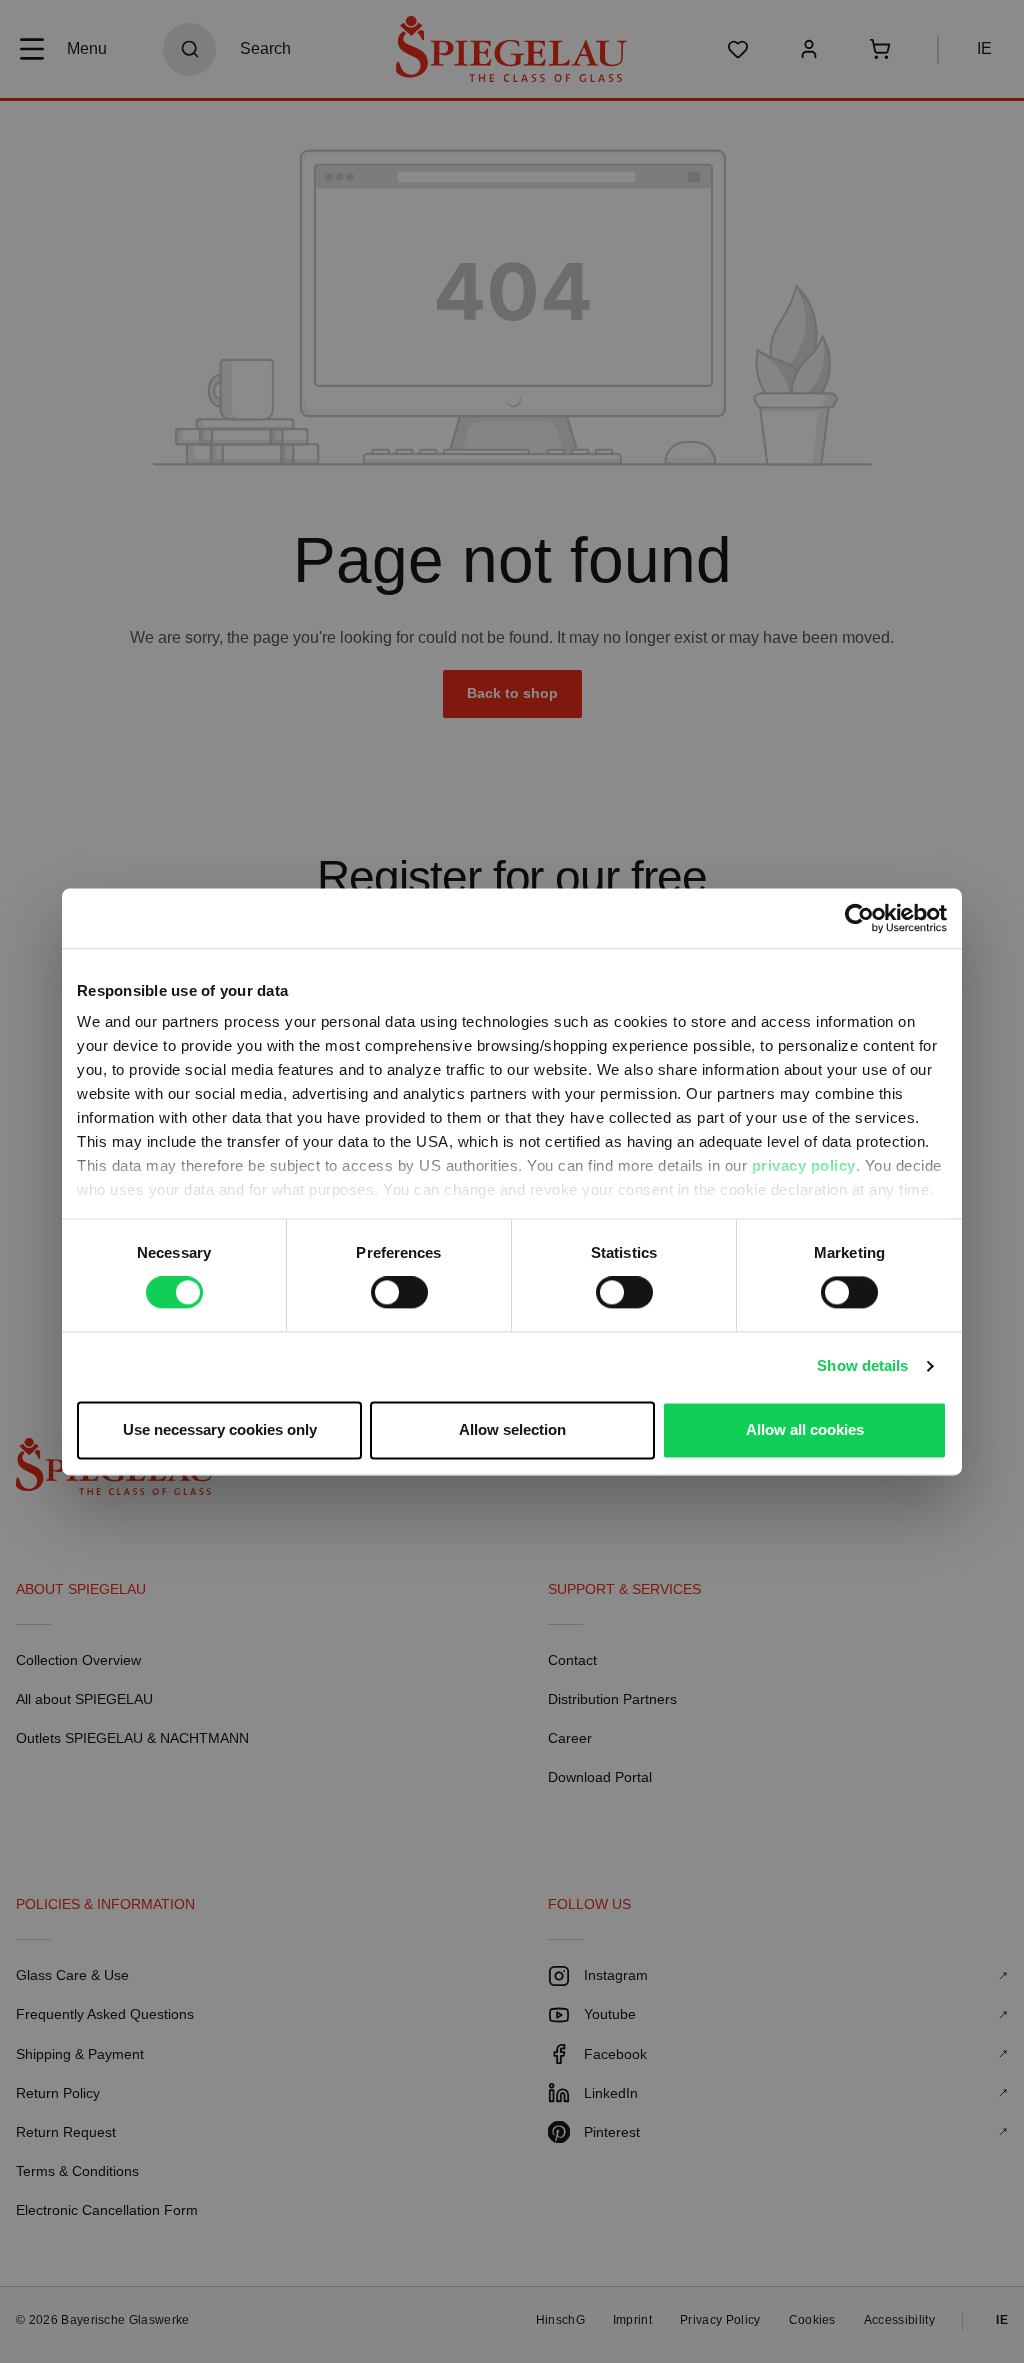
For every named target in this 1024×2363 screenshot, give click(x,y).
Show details (862, 1366)
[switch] (399, 1293)
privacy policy (804, 1165)
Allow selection (512, 1429)
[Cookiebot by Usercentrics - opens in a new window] (859, 918)
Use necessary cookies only (220, 1429)
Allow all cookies (805, 1429)
